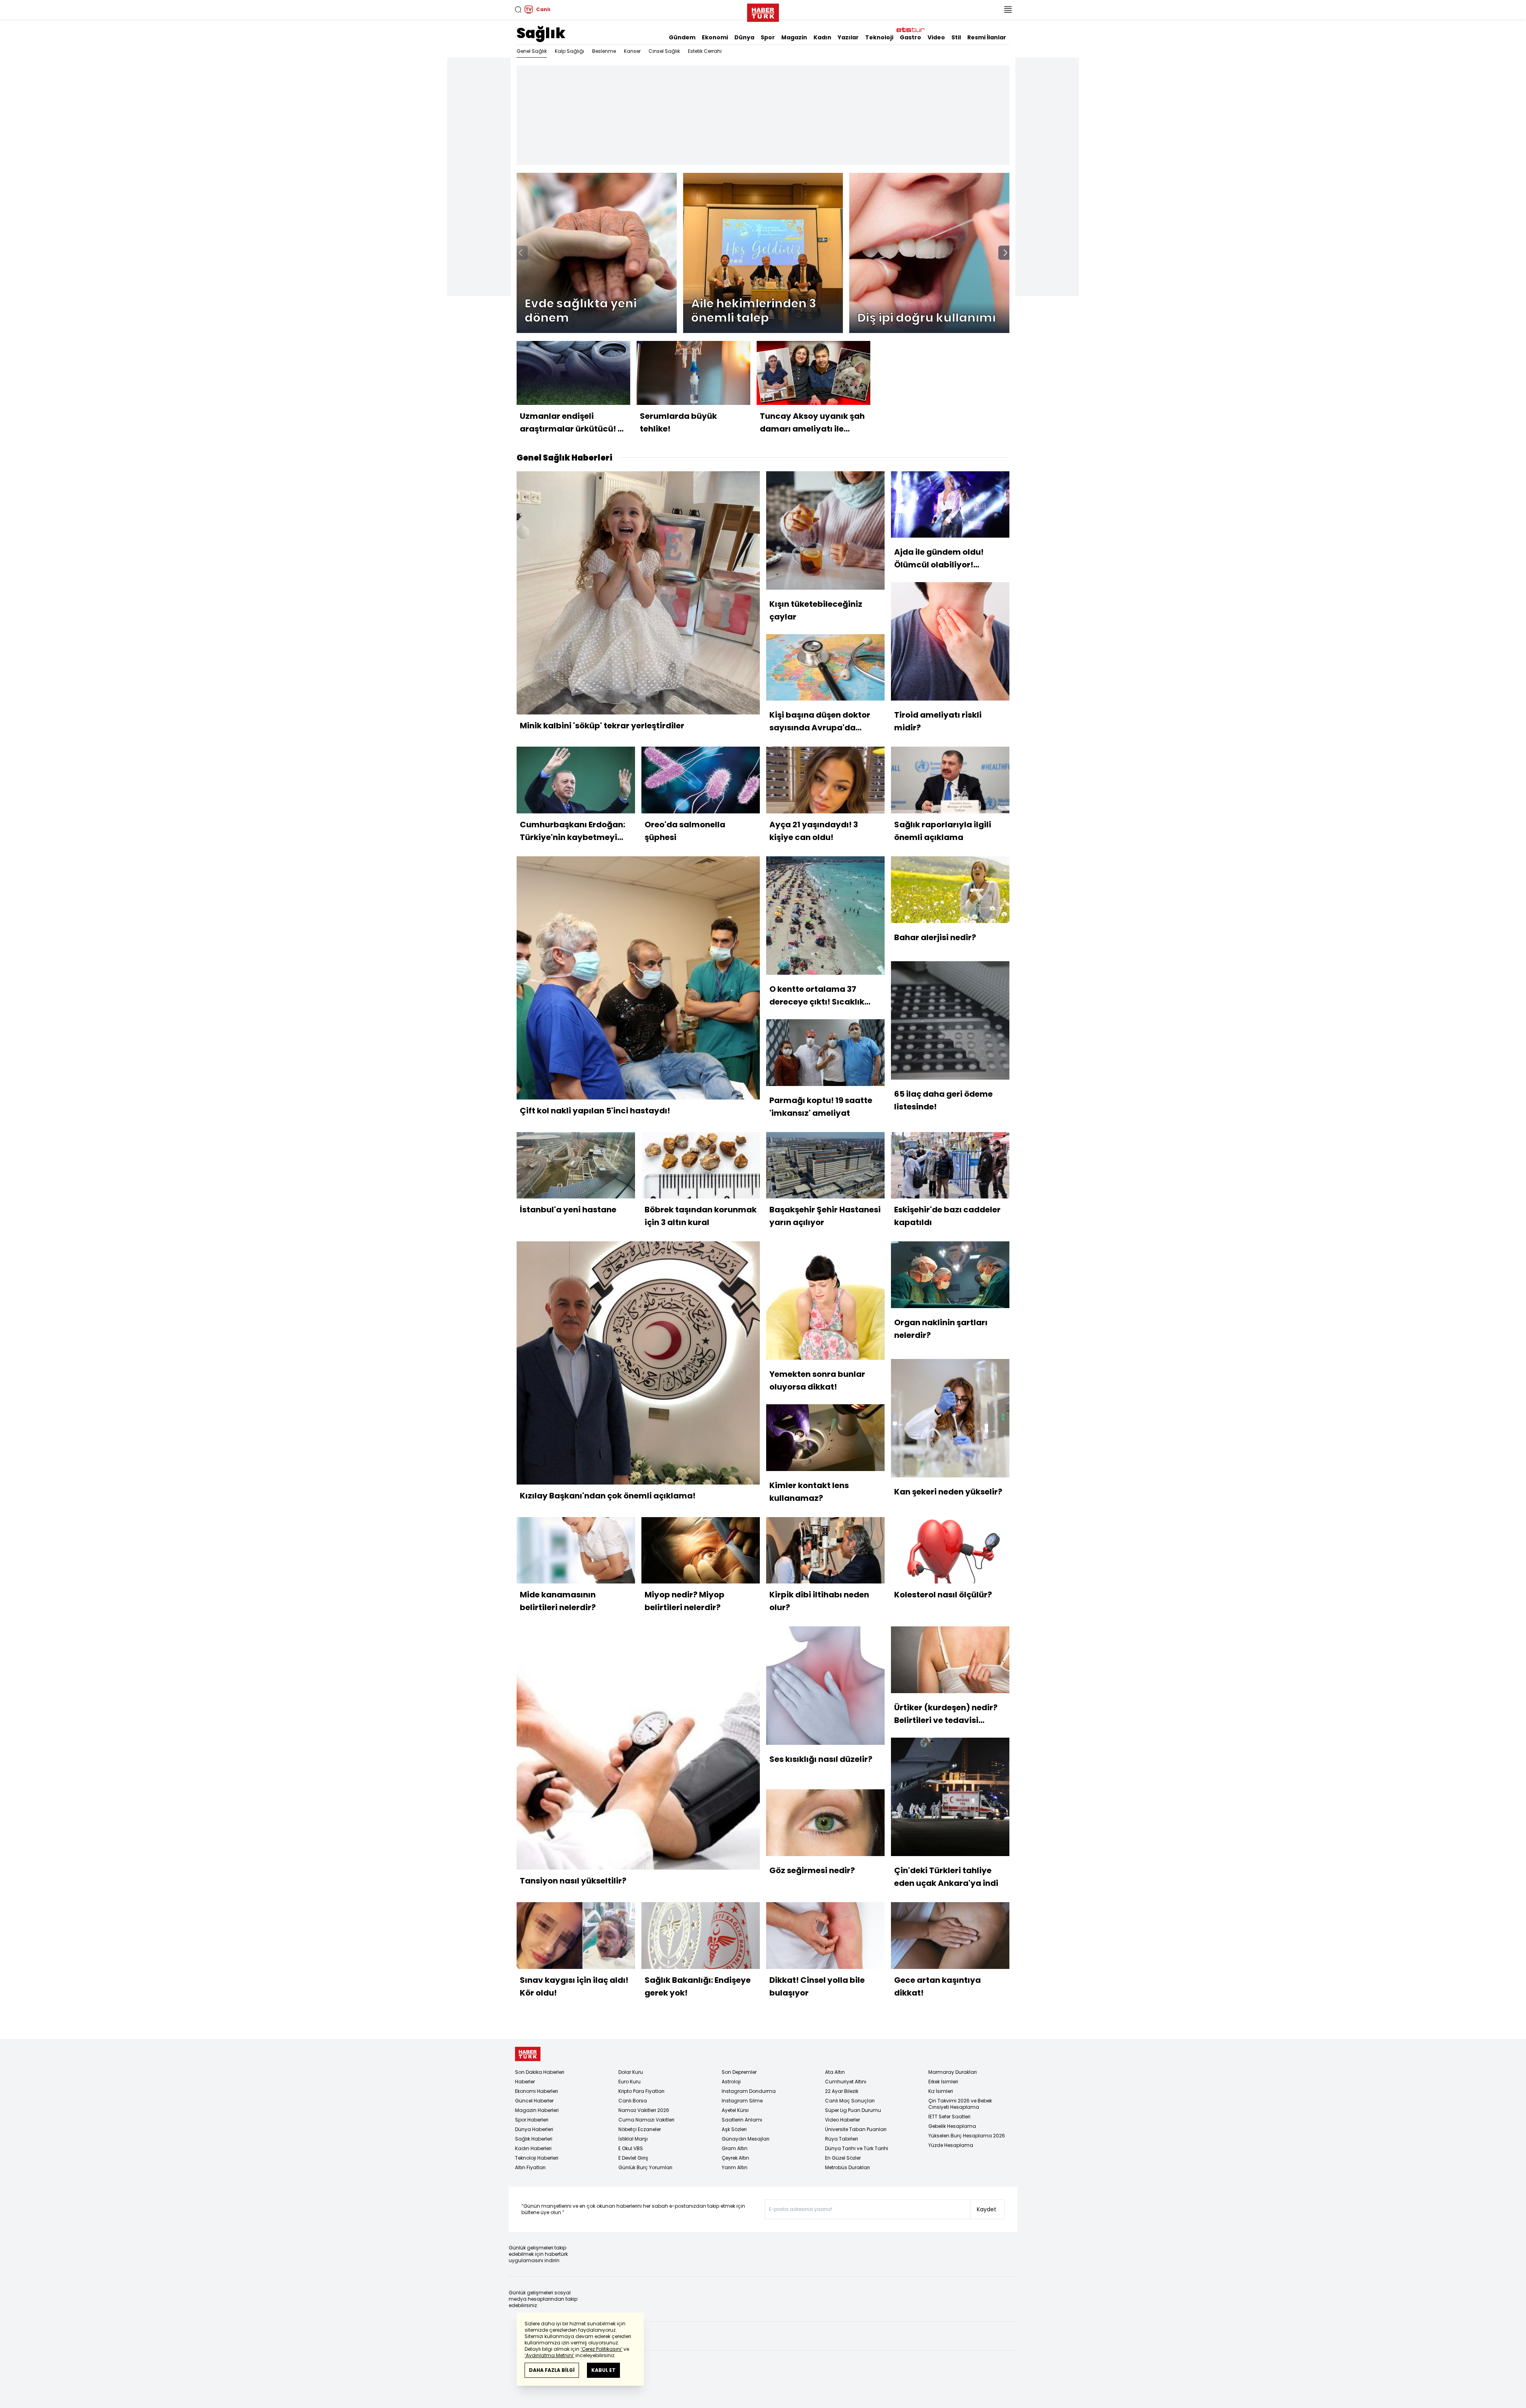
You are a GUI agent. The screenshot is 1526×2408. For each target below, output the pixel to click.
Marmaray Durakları (953, 2072)
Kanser (632, 51)
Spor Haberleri (532, 2120)
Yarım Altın (735, 2167)
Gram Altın (735, 2148)
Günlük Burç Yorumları (645, 2167)
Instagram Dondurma (749, 2091)
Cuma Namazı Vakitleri (646, 2120)
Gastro (910, 37)
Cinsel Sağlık (664, 51)
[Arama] (518, 10)
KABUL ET (603, 2370)
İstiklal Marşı (633, 2139)
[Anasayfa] (528, 2054)
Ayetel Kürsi (735, 2110)
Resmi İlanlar (987, 37)
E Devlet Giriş (633, 2158)
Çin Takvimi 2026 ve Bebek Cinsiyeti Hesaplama (960, 2104)
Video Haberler (842, 2120)
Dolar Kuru (631, 2072)
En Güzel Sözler (843, 2158)
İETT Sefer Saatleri (949, 2117)
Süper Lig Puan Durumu (853, 2110)
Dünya (744, 37)
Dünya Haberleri (534, 2129)
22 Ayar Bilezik (842, 2091)
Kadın (822, 37)
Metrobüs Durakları (847, 2167)
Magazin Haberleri (537, 2110)
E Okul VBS (631, 2148)
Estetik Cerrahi (705, 51)
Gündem (682, 37)
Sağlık (541, 33)
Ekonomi (715, 37)
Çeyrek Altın (735, 2158)
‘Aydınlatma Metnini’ (549, 2355)
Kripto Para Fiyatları (641, 2091)
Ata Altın (835, 2072)
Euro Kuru (629, 2082)
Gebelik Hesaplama (952, 2126)
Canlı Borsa (633, 2101)
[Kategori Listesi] (1008, 10)
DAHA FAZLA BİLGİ (552, 2370)
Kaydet (987, 2209)
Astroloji (731, 2082)
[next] (1005, 253)
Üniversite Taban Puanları (856, 2129)
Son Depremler (739, 2072)
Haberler (525, 2082)
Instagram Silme (742, 2101)
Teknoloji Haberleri (537, 2158)
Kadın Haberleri (533, 2148)
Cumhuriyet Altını (846, 2082)
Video (936, 37)
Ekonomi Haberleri (536, 2091)
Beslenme (604, 51)
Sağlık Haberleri (534, 2139)
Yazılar (848, 37)
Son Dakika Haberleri (540, 2072)
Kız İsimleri (941, 2091)
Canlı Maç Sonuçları (850, 2101)
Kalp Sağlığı (569, 51)
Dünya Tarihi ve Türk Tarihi (857, 2148)
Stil (956, 37)
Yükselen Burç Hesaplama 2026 (967, 2136)
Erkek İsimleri (943, 2082)
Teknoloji (879, 37)
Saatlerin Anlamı (742, 2120)
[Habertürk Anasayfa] (763, 11)
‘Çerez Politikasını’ (601, 2349)
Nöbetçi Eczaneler (640, 2129)
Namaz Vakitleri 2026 (644, 2110)
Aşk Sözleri (734, 2129)
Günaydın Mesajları (746, 2139)
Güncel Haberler (534, 2101)
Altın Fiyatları (530, 2167)
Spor (768, 37)
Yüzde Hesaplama (951, 2145)
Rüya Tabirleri (841, 2139)
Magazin (794, 37)
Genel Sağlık (532, 51)
